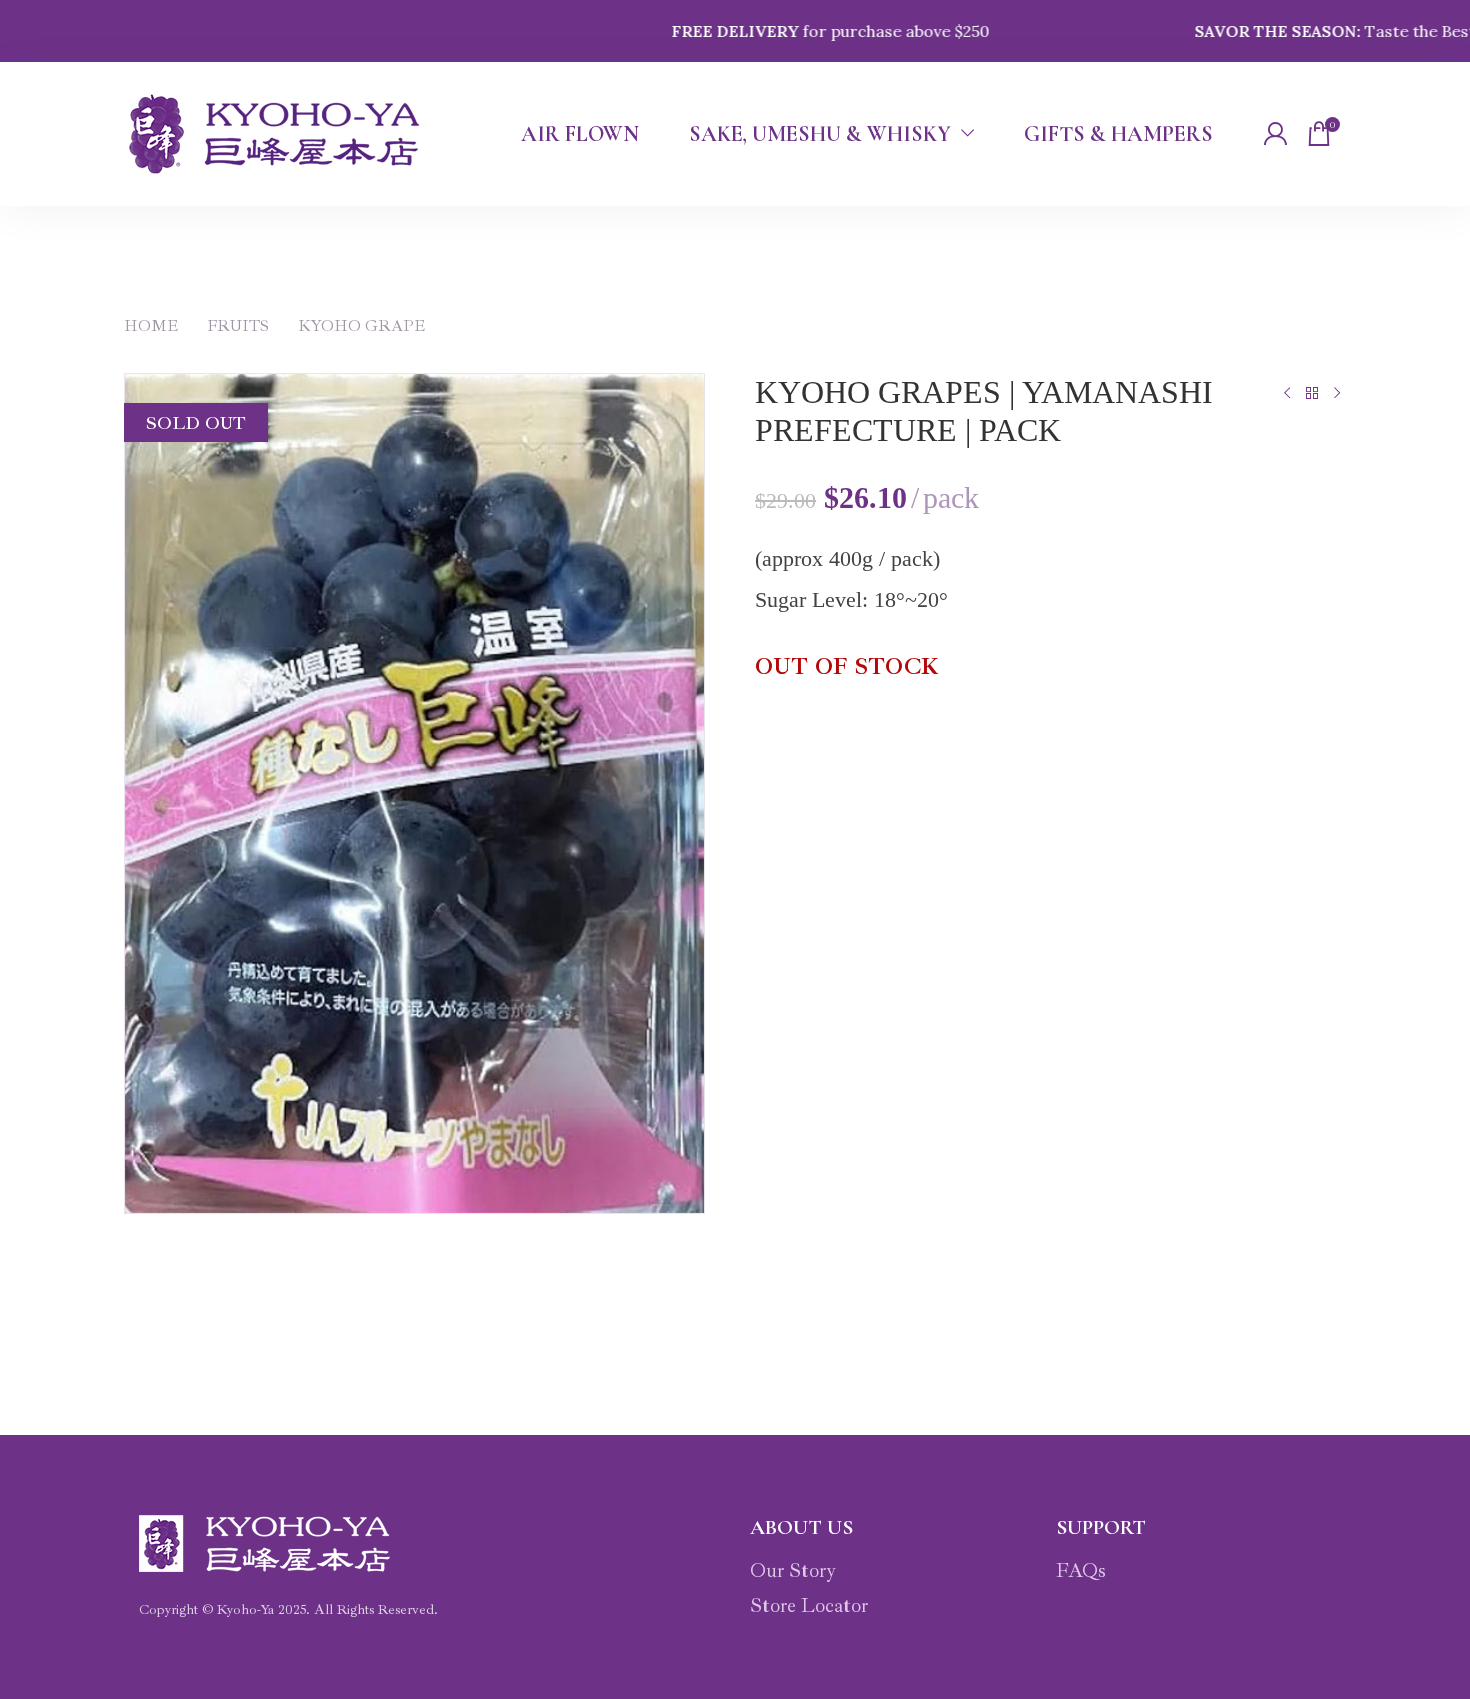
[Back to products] (1311, 393)
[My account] (1275, 134)
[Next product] (1336, 393)
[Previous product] (1286, 393)
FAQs (1081, 1570)
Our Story (792, 1570)
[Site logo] (274, 134)
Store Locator (809, 1605)
